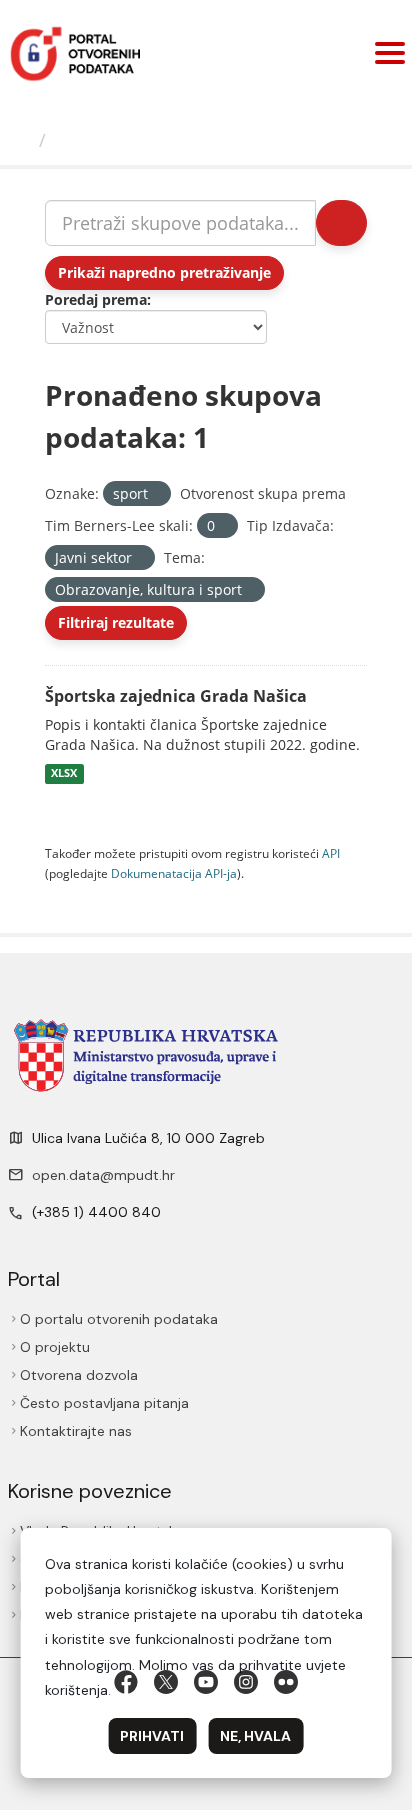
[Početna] (22, 140)
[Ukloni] (156, 494)
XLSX (64, 774)
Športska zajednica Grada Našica (176, 696)
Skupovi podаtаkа (136, 140)
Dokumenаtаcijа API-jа (174, 873)
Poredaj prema (96, 299)
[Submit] (341, 223)
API (331, 853)
